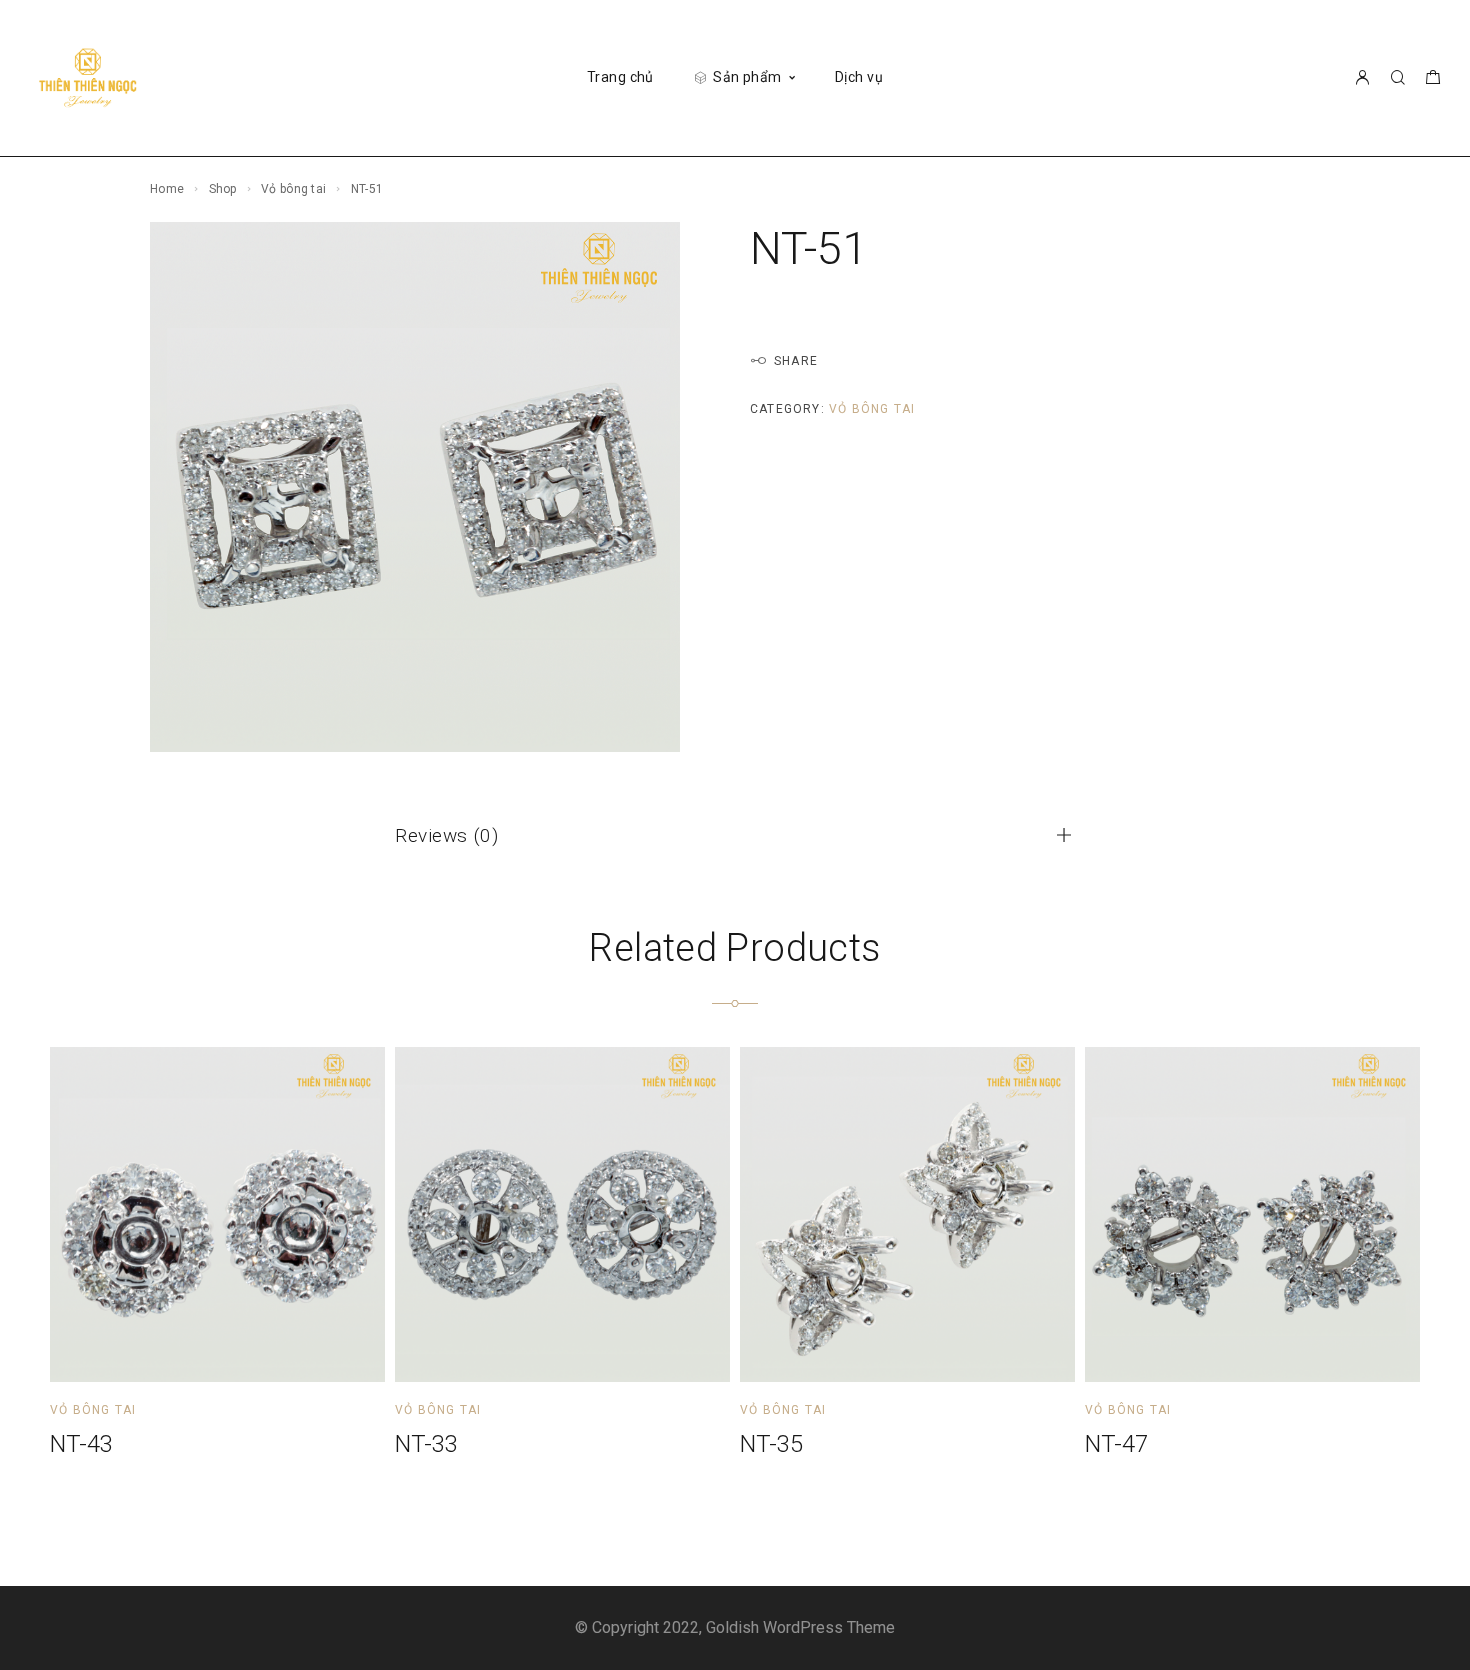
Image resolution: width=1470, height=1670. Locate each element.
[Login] (1362, 78)
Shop (223, 189)
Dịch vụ (859, 77)
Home (167, 189)
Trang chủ (620, 77)
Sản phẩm (747, 77)
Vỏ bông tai (293, 189)
